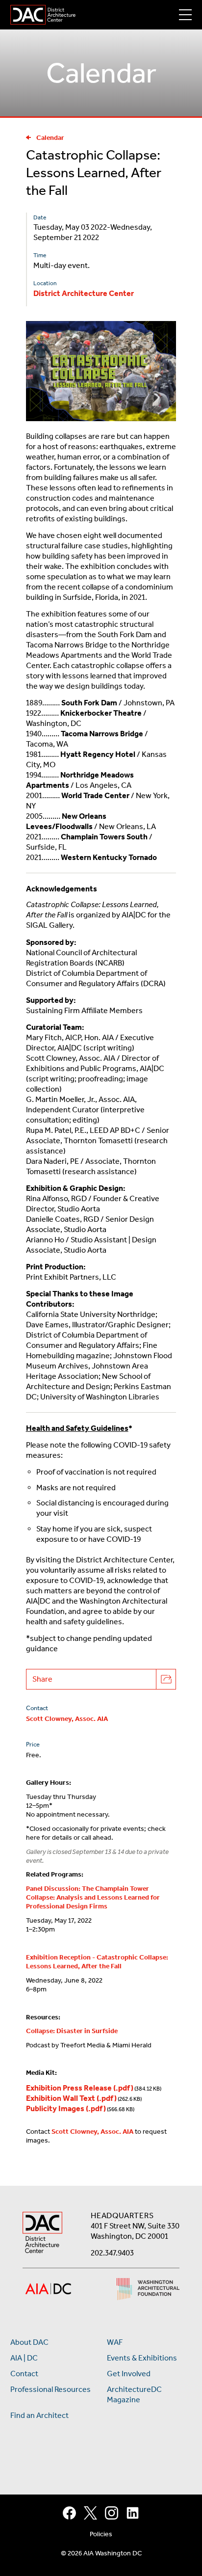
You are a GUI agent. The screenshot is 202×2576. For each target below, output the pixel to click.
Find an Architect (39, 2415)
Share (42, 1679)
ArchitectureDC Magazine (134, 2394)
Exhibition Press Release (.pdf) (80, 2088)
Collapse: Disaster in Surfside (72, 2031)
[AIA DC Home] (42, 2234)
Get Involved (129, 2374)
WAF (115, 2342)
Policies (101, 2534)
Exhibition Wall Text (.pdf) (71, 2098)
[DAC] (43, 15)
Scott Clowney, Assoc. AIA (67, 1719)
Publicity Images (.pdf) (66, 2108)
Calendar (50, 138)
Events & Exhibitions (142, 2358)
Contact (24, 2374)
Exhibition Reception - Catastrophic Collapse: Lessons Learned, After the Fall (97, 1962)
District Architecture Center (84, 293)
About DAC (29, 2342)
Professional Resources (50, 2389)
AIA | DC (24, 2358)
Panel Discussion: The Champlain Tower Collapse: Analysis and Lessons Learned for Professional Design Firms (93, 1898)
